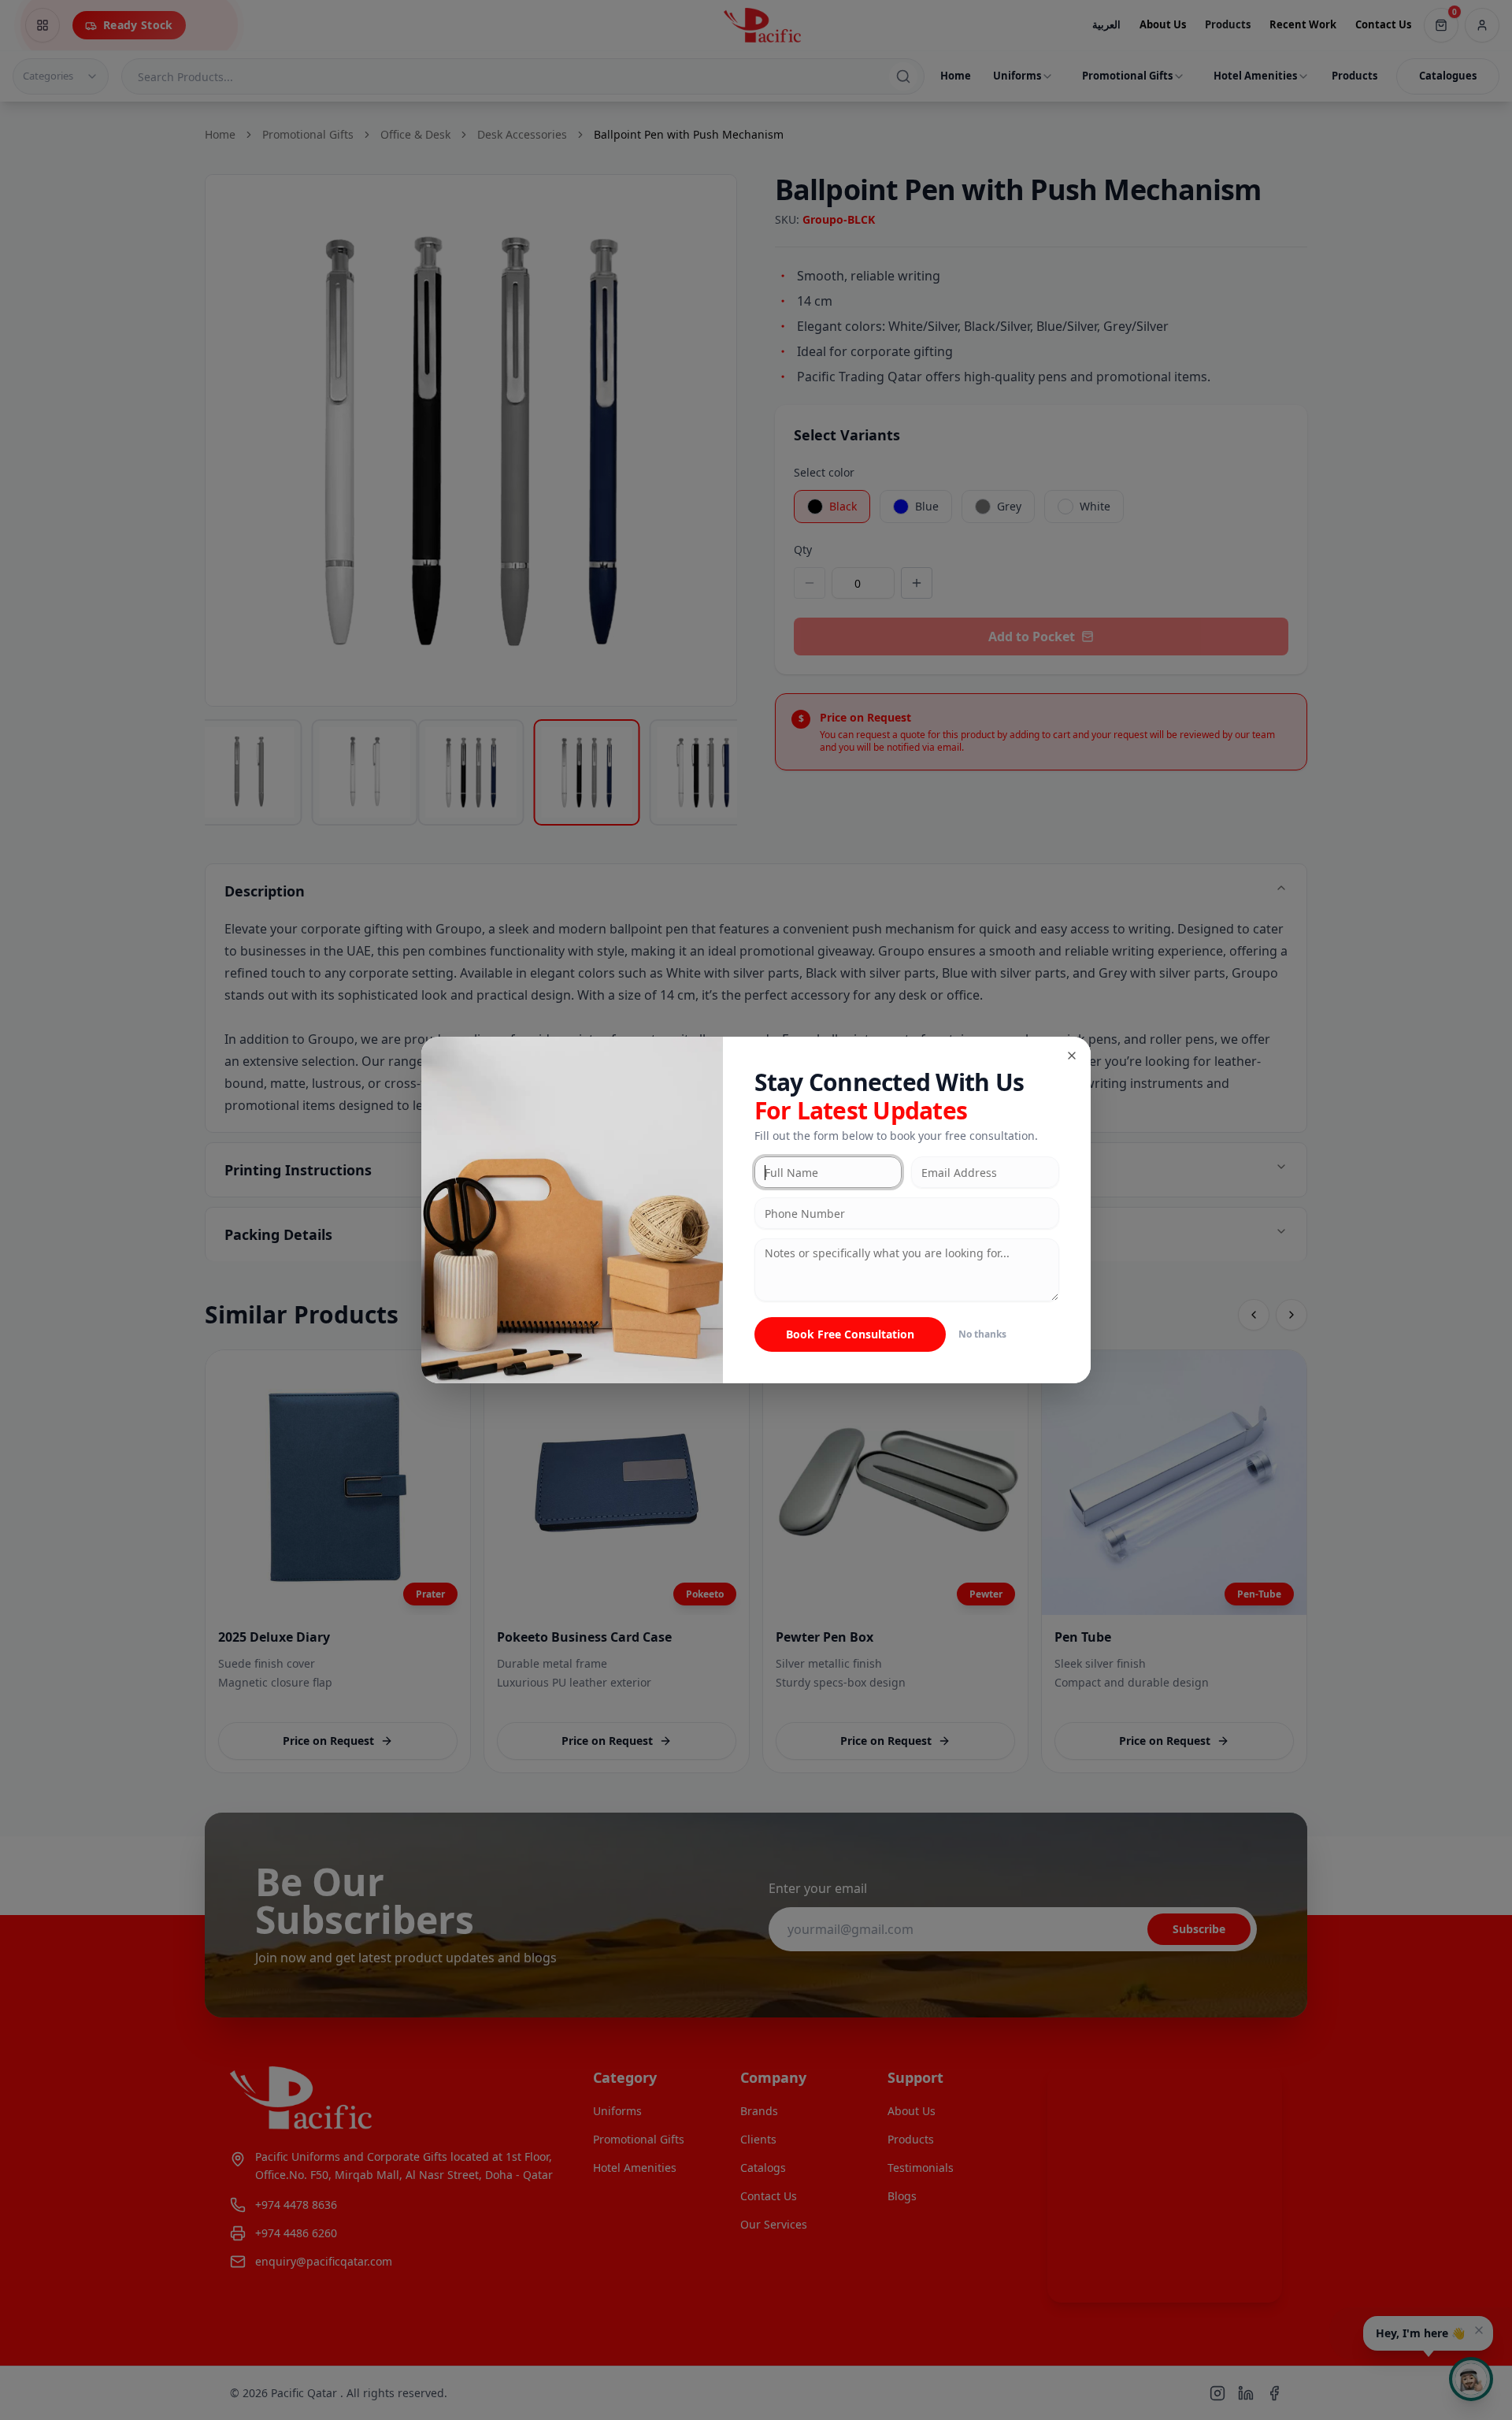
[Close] (1072, 1056)
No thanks (982, 1334)
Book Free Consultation (850, 1334)
